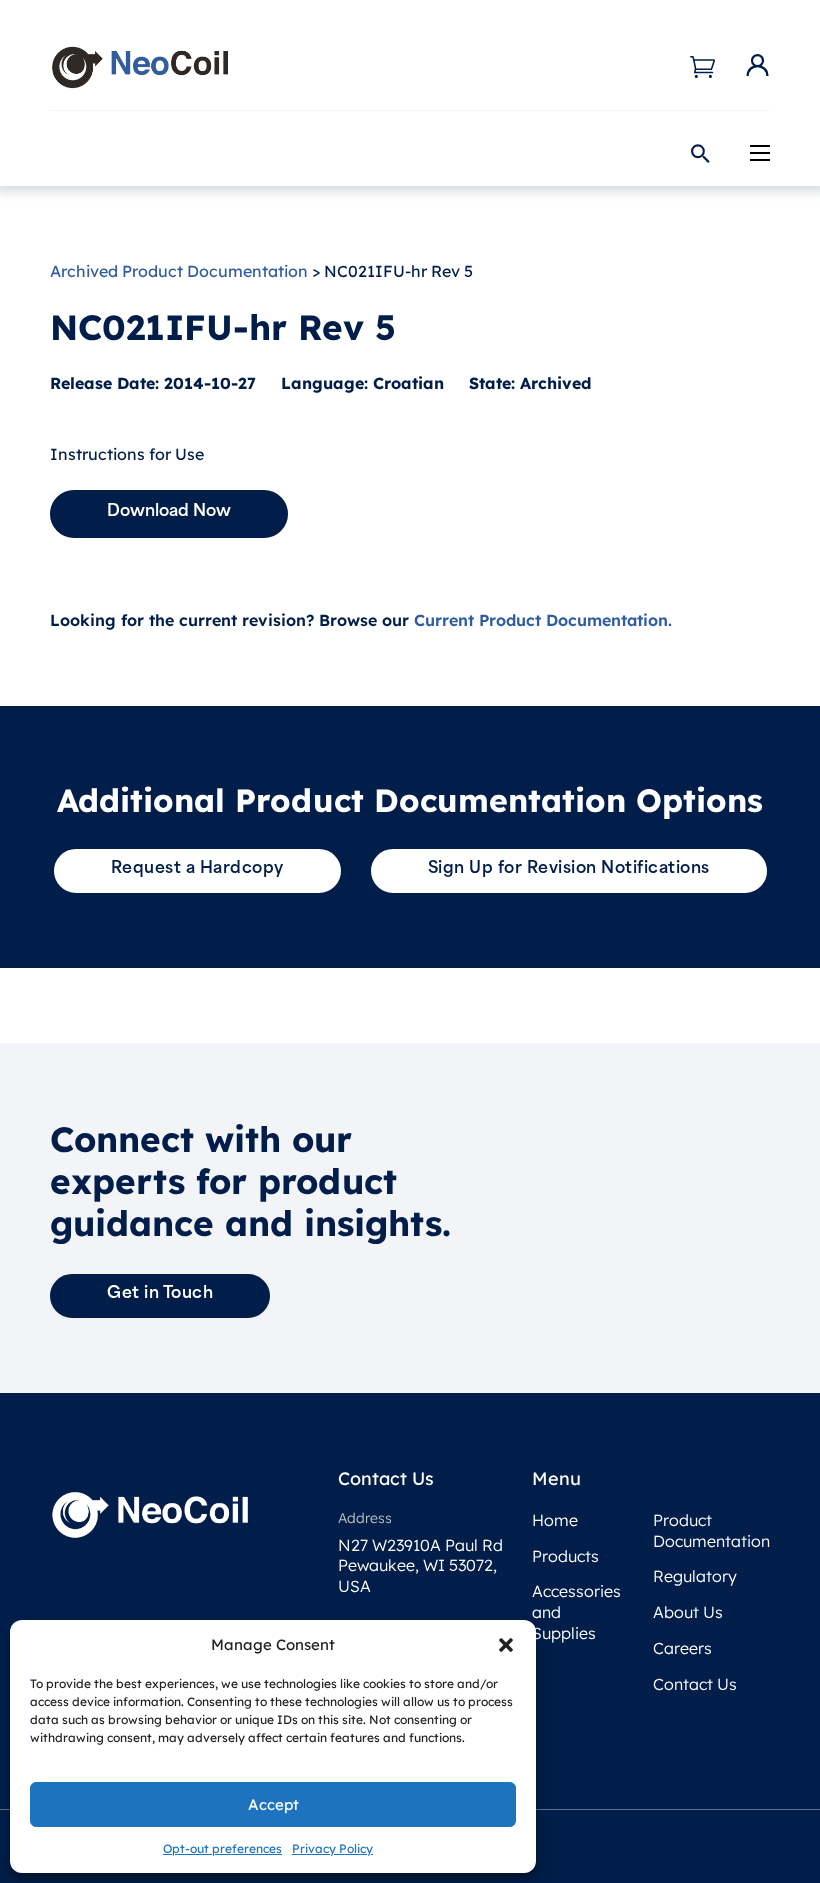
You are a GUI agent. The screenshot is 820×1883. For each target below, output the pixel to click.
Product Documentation (701, 1530)
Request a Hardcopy (197, 869)
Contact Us (695, 1684)
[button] (506, 1645)
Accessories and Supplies (576, 1612)
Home (555, 1520)
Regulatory (695, 1576)
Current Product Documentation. (543, 620)
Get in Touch (160, 1294)
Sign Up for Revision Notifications (569, 869)
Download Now (169, 512)
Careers (682, 1648)
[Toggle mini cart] (702, 67)
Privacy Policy (332, 1848)
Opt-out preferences (222, 1848)
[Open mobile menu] (760, 153)
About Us (688, 1612)
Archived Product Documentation (179, 271)
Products (565, 1556)
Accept (273, 1804)
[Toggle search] (700, 153)
